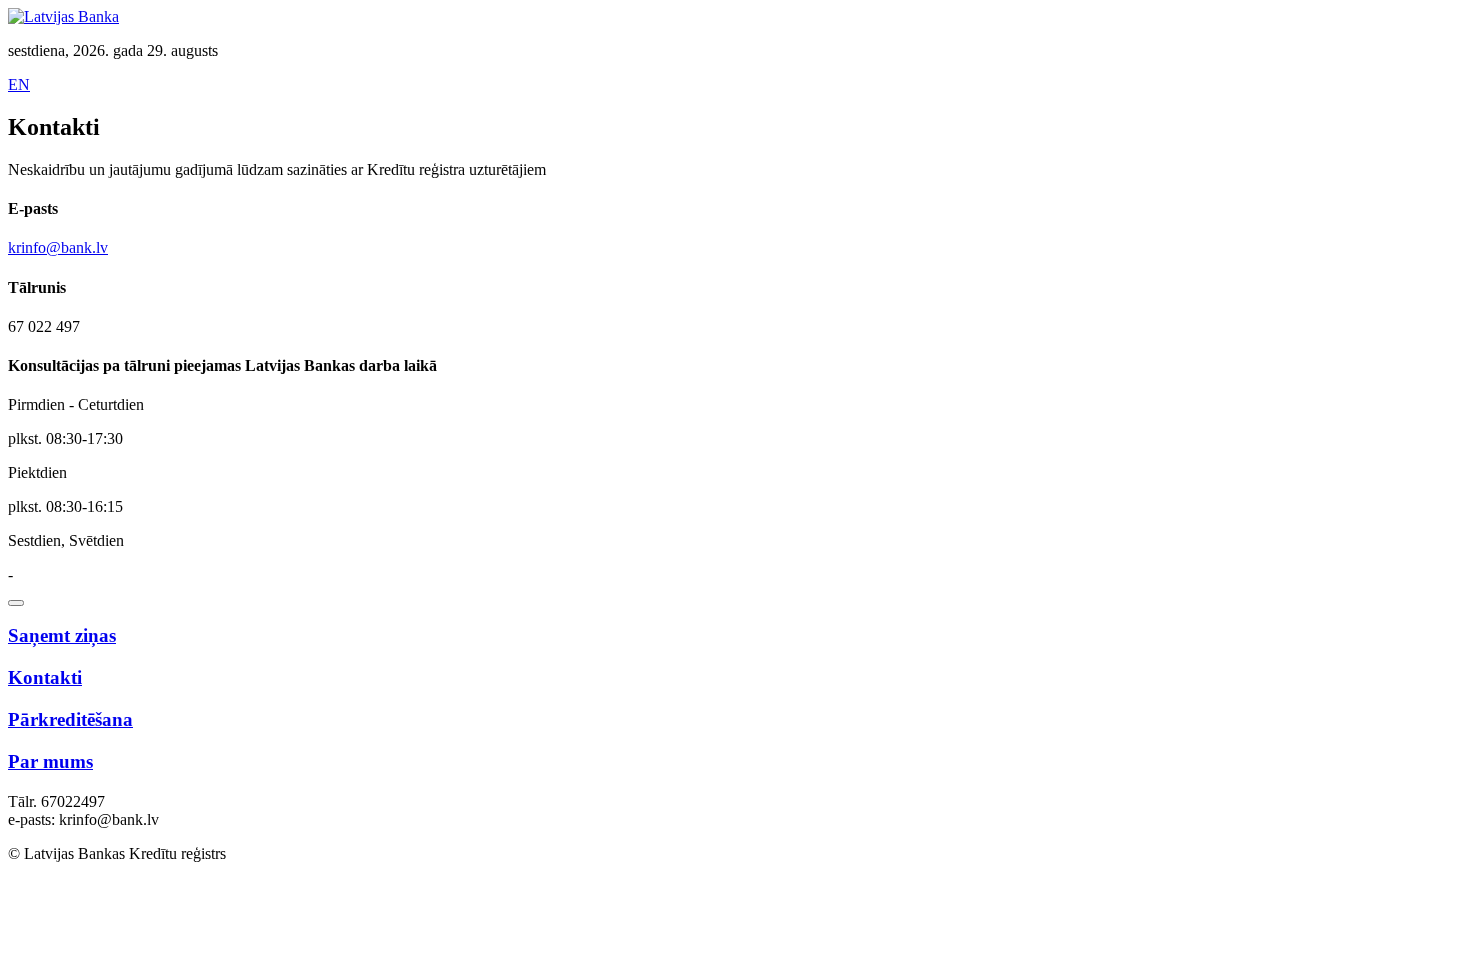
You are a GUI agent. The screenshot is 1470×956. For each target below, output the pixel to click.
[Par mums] (16, 603)
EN (19, 84)
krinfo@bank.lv (58, 247)
